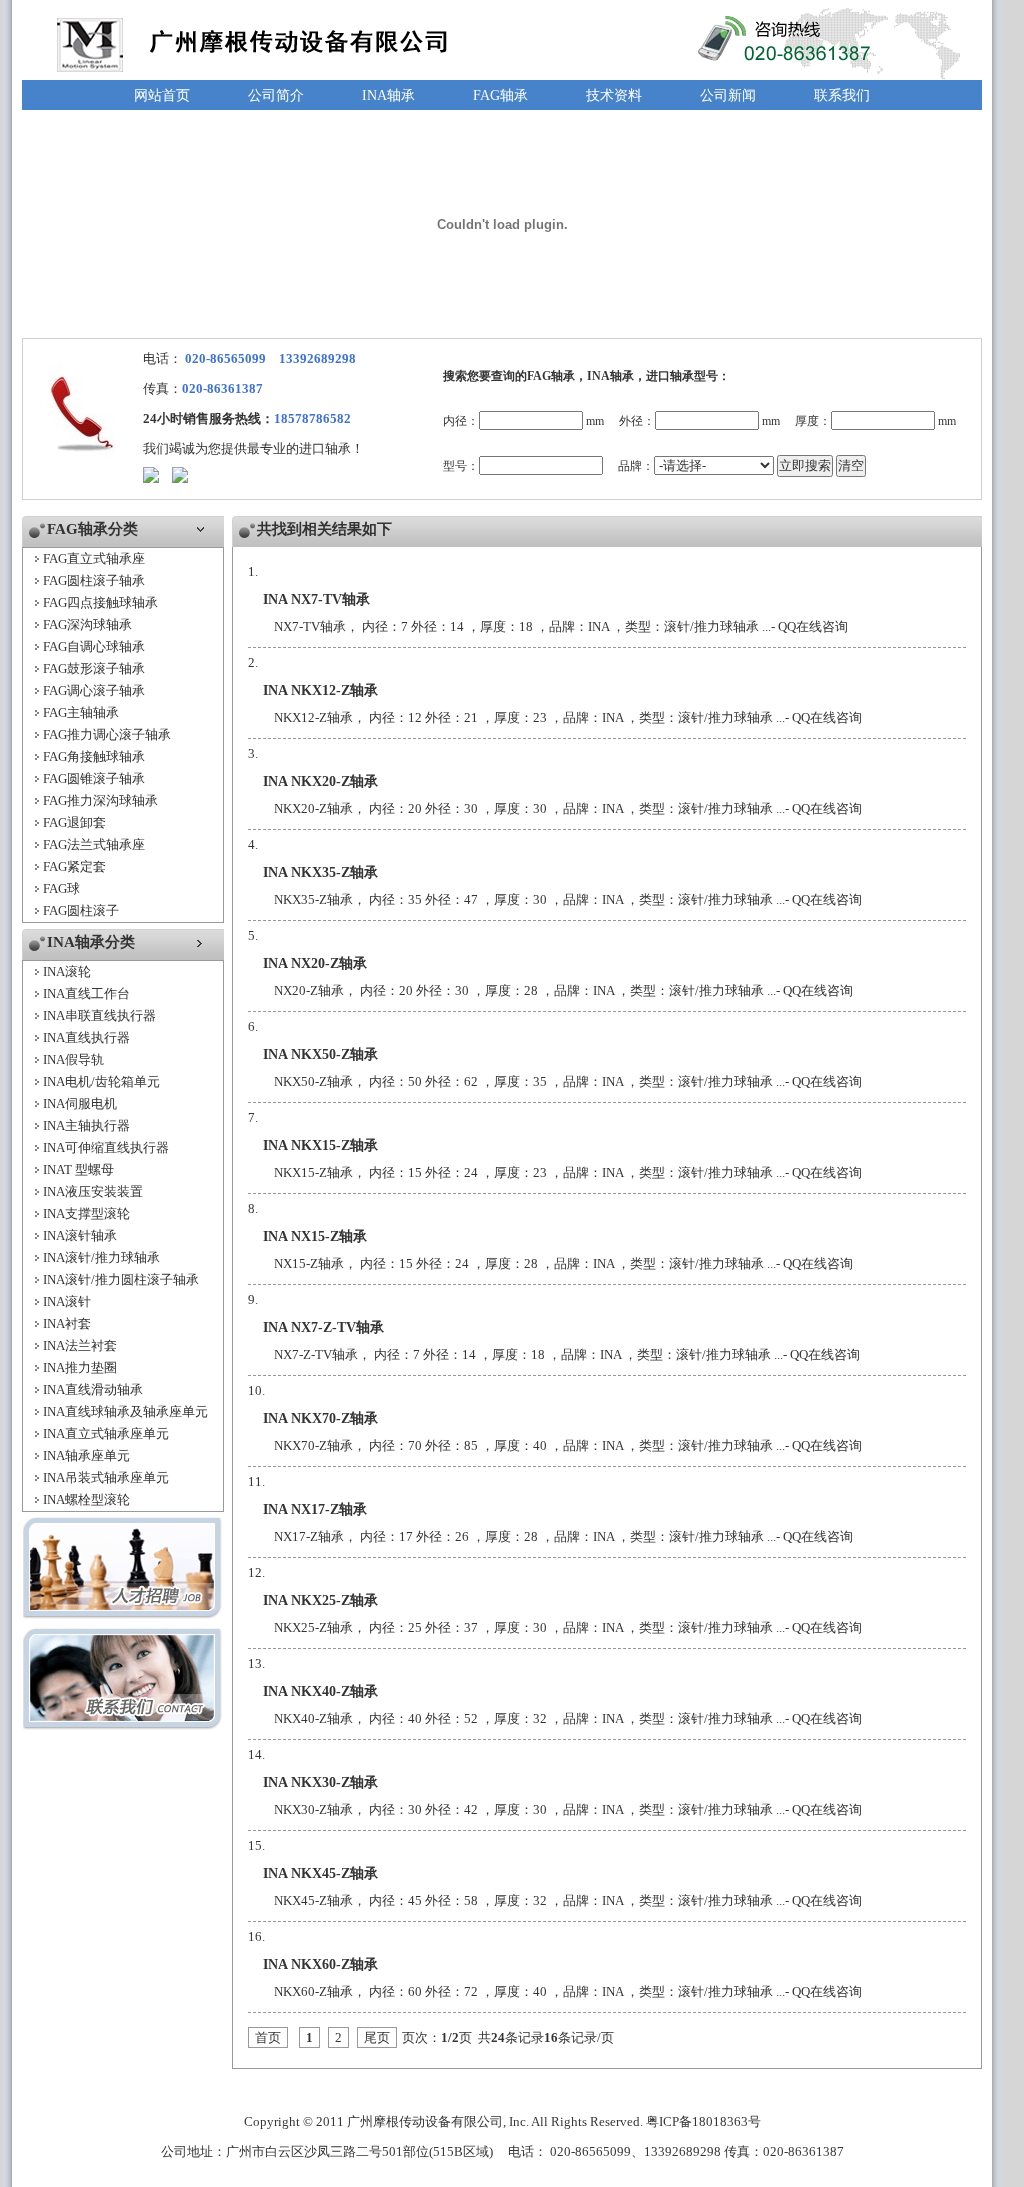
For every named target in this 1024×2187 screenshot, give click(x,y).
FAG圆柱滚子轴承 (94, 580)
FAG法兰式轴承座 (94, 844)
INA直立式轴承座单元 (106, 1433)
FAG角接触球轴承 (94, 756)
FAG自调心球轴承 (94, 646)
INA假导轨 (73, 1059)
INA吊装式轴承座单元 (106, 1477)
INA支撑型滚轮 (86, 1213)
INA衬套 (67, 1323)
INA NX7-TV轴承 (316, 599)
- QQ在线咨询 (809, 626)
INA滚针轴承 (80, 1235)
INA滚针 (67, 1301)
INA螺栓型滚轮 (86, 1499)
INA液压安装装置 (93, 1191)
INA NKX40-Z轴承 (320, 1691)
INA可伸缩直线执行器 (106, 1147)
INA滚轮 (67, 971)
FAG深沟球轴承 (87, 624)
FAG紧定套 (74, 866)
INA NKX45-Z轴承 (320, 1873)
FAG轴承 (500, 95)
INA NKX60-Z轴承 (320, 1964)
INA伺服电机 (80, 1103)
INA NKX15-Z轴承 (320, 1145)
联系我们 (842, 95)
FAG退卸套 (74, 822)
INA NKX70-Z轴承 (320, 1418)
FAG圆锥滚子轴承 (94, 778)
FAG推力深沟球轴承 (100, 800)
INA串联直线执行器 (99, 1015)
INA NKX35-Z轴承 (320, 872)
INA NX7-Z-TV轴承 (323, 1327)
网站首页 (162, 95)
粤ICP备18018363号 (703, 2121)
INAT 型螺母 (78, 1169)
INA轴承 (388, 95)
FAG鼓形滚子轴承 (94, 668)
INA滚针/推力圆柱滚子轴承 (121, 1279)
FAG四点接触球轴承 (100, 602)
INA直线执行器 (86, 1037)
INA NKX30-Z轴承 (320, 1782)
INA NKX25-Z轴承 (320, 1600)
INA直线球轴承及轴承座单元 (125, 1411)
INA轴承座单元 (86, 1455)
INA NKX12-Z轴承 (320, 690)
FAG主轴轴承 (81, 712)
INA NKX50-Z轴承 (320, 1054)
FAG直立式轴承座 (94, 558)
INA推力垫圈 (80, 1367)
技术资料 (614, 95)
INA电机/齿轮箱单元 (101, 1081)
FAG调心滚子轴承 (94, 690)
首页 (268, 2037)
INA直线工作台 (86, 993)
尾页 (377, 2037)
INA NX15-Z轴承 (315, 1236)
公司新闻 (728, 95)
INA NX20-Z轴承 (315, 963)
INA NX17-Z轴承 (315, 1509)
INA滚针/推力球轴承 (101, 1257)
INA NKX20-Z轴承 (320, 781)
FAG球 (61, 888)
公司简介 (276, 95)
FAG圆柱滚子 (81, 910)
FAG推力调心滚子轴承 (107, 734)
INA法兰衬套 (80, 1345)
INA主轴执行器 (86, 1125)
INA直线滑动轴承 (93, 1389)
